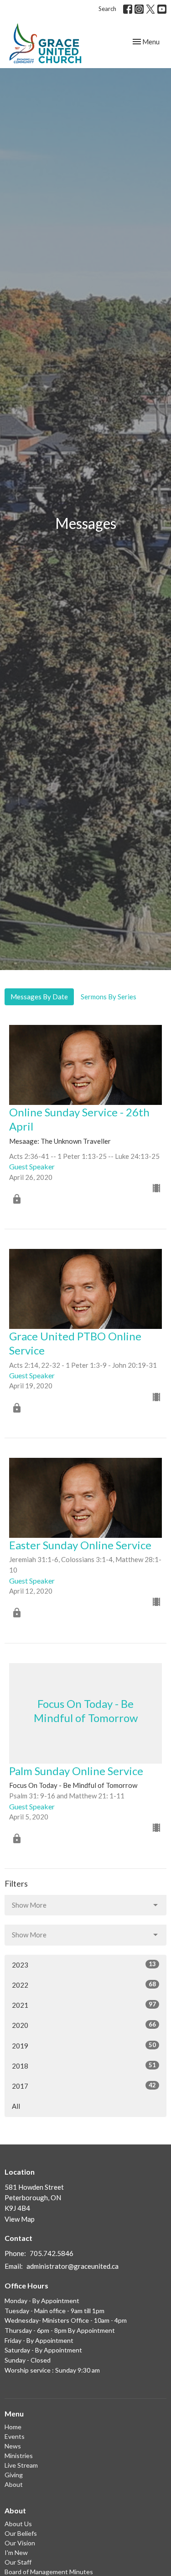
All (16, 2106)
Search (107, 9)
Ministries (19, 2456)
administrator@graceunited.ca (73, 2266)
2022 (84, 1985)
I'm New (16, 2552)
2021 (84, 2005)
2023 (84, 1965)
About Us (18, 2524)
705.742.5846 (52, 2253)
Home (13, 2427)
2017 (84, 2086)
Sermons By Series (109, 997)
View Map (20, 2219)
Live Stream (21, 2465)
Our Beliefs (21, 2533)
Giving (14, 2475)
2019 (84, 2045)
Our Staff (18, 2562)
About (14, 2484)
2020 (84, 2025)
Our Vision (20, 2543)
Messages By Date (39, 997)
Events (15, 2436)
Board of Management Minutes (49, 2572)
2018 (84, 2066)
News (13, 2446)
